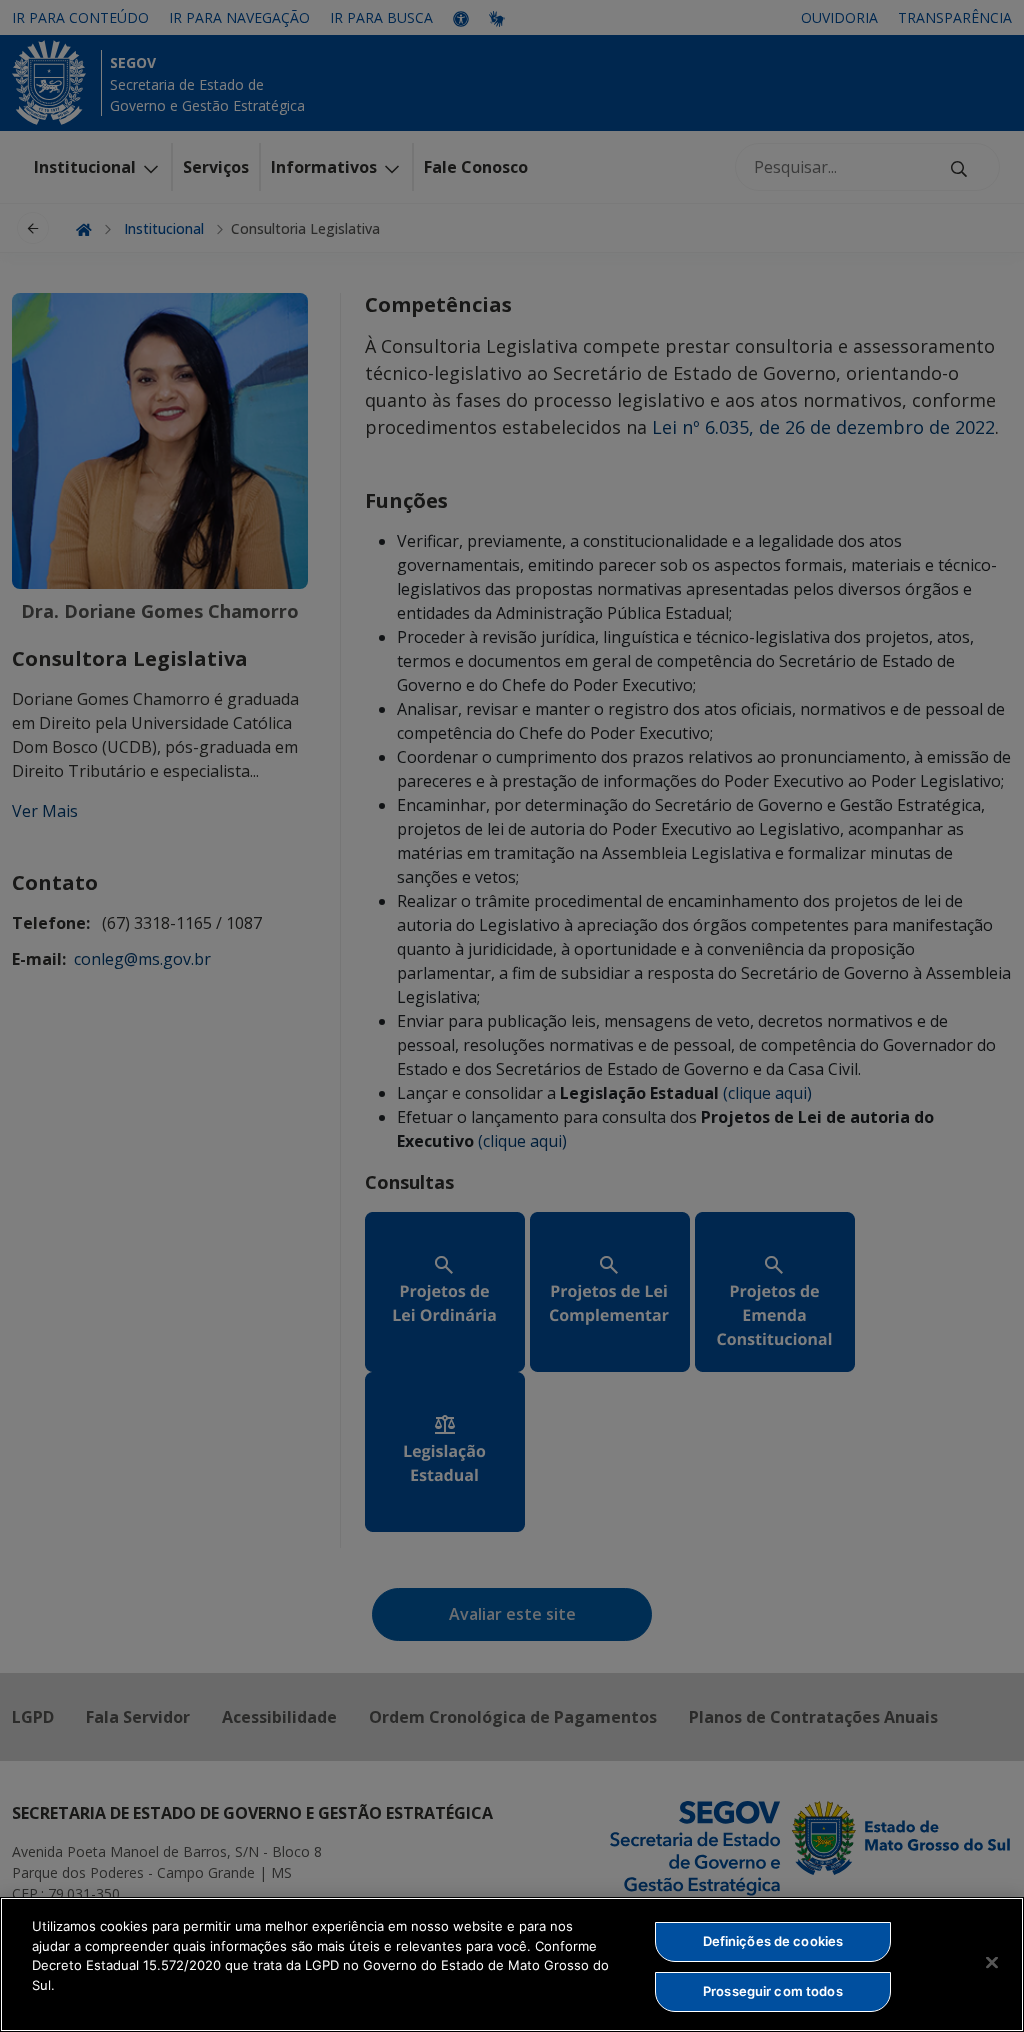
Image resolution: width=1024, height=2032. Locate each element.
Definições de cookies (773, 1941)
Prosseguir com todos (773, 1991)
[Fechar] (992, 1962)
